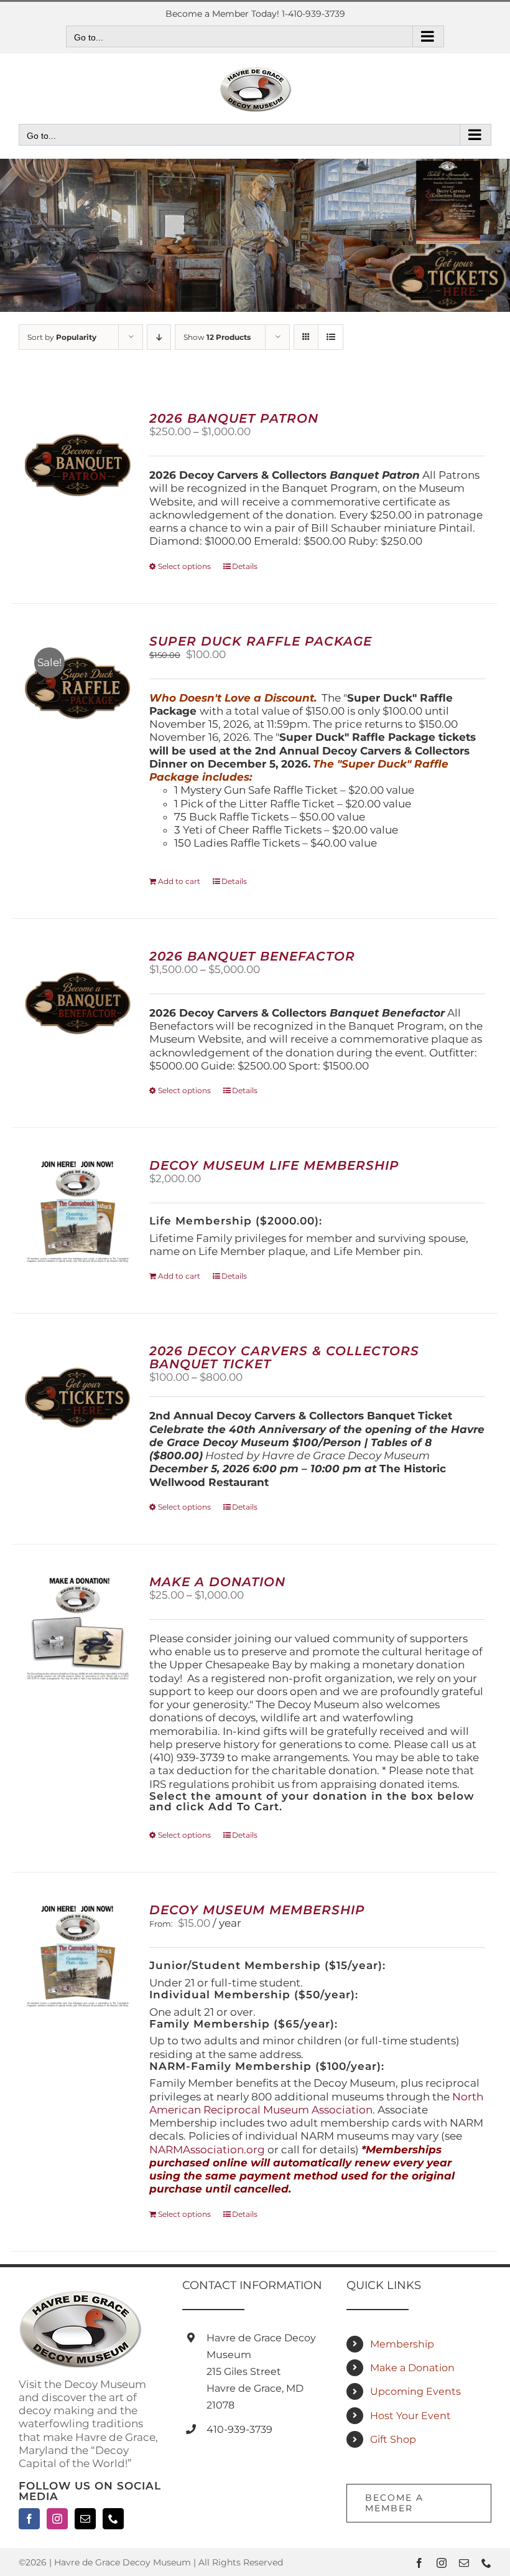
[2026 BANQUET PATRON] (78, 465)
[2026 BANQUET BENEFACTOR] (78, 1003)
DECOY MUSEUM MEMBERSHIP (257, 1910)
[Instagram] (57, 2519)
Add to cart (179, 881)
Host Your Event (410, 2416)
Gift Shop (393, 2439)
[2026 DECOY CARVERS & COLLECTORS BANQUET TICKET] (78, 1398)
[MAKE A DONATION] (78, 1629)
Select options (184, 566)
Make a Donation (412, 2368)
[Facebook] (29, 2519)
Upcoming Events (415, 2391)
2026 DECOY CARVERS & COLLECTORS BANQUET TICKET (284, 1357)
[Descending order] (159, 337)
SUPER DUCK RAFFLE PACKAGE (261, 641)
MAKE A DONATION (217, 1582)
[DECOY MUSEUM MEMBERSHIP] (78, 1957)
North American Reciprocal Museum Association (316, 2103)
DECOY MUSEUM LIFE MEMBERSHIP (274, 1165)
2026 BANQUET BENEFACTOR (252, 956)
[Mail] (85, 2519)
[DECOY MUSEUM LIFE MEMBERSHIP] (78, 1212)
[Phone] (113, 2519)
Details (245, 566)
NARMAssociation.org (207, 2150)
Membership (402, 2344)
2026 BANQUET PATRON (234, 418)
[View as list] (331, 337)
